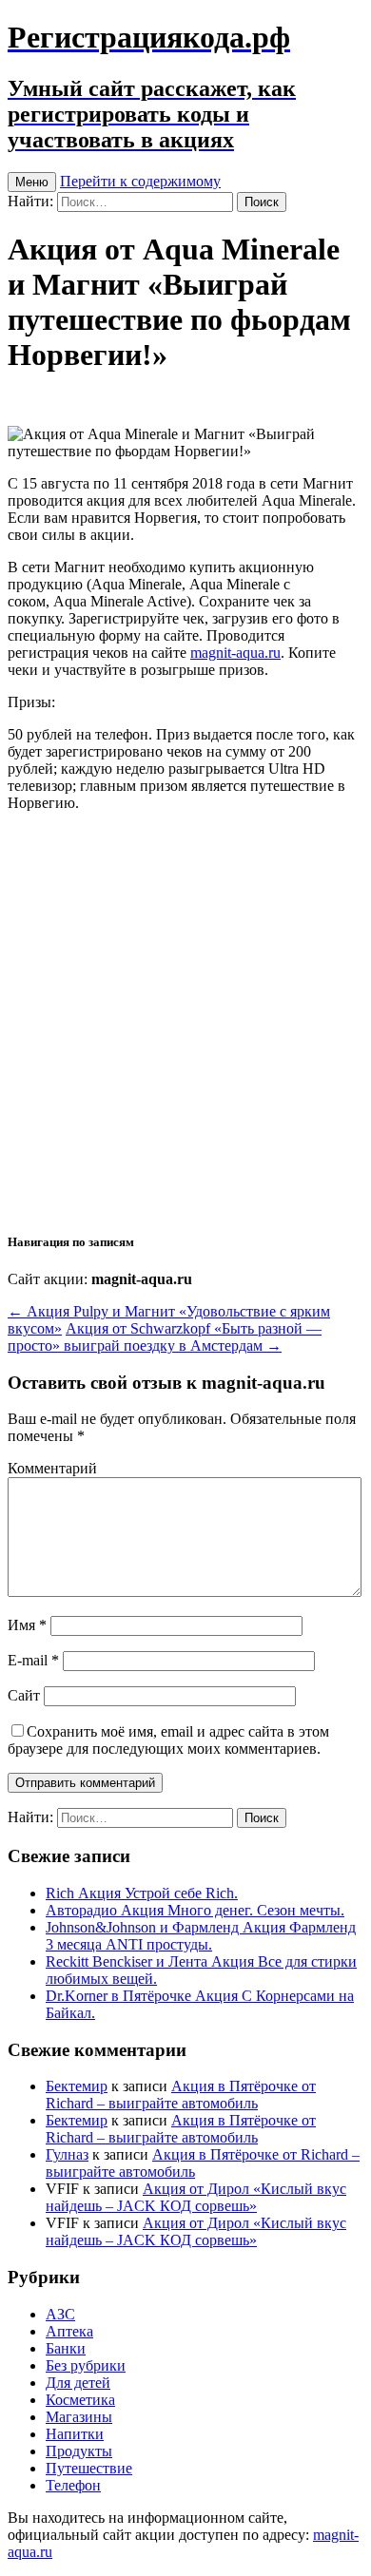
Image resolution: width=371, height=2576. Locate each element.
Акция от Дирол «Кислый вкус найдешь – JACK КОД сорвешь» (196, 2197)
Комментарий (52, 1468)
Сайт (24, 1695)
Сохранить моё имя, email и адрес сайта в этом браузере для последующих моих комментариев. (168, 1740)
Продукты (79, 2451)
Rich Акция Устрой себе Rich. (142, 1893)
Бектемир (77, 2086)
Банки (66, 2348)
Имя (27, 1625)
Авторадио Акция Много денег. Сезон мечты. (195, 1910)
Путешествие (89, 2468)
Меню (32, 182)
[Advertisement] (185, 1020)
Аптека (69, 2331)
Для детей (78, 2383)
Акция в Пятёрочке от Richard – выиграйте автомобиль (181, 2095)
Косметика (80, 2400)
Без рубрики (86, 2365)
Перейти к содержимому (140, 181)
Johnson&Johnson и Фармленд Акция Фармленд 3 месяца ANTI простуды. (201, 1936)
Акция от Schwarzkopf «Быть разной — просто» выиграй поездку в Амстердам (165, 1337)
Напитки (75, 2434)
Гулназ (67, 2154)
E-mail (33, 1660)
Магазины (79, 2417)
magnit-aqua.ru (235, 653)
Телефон (73, 2485)
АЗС (60, 2314)
